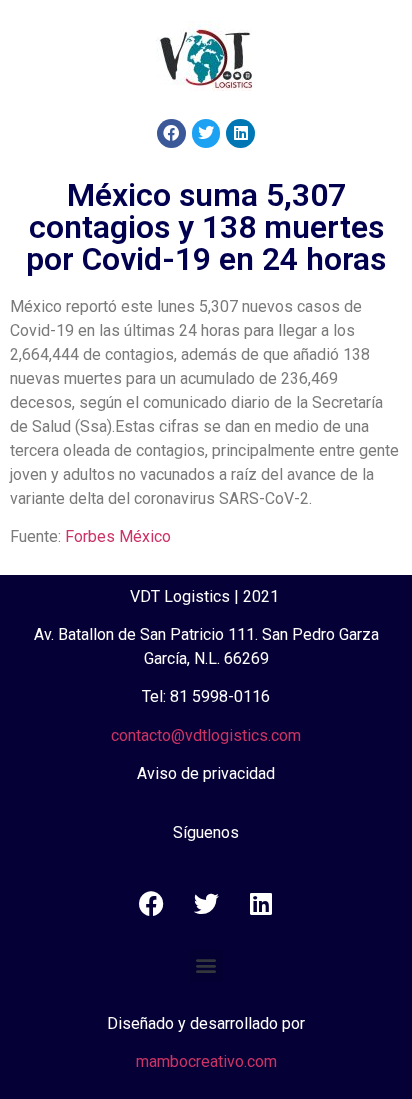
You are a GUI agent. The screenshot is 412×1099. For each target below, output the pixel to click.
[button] (206, 965)
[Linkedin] (240, 133)
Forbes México (118, 536)
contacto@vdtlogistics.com (206, 735)
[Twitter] (206, 133)
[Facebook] (171, 133)
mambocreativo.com (206, 1061)
